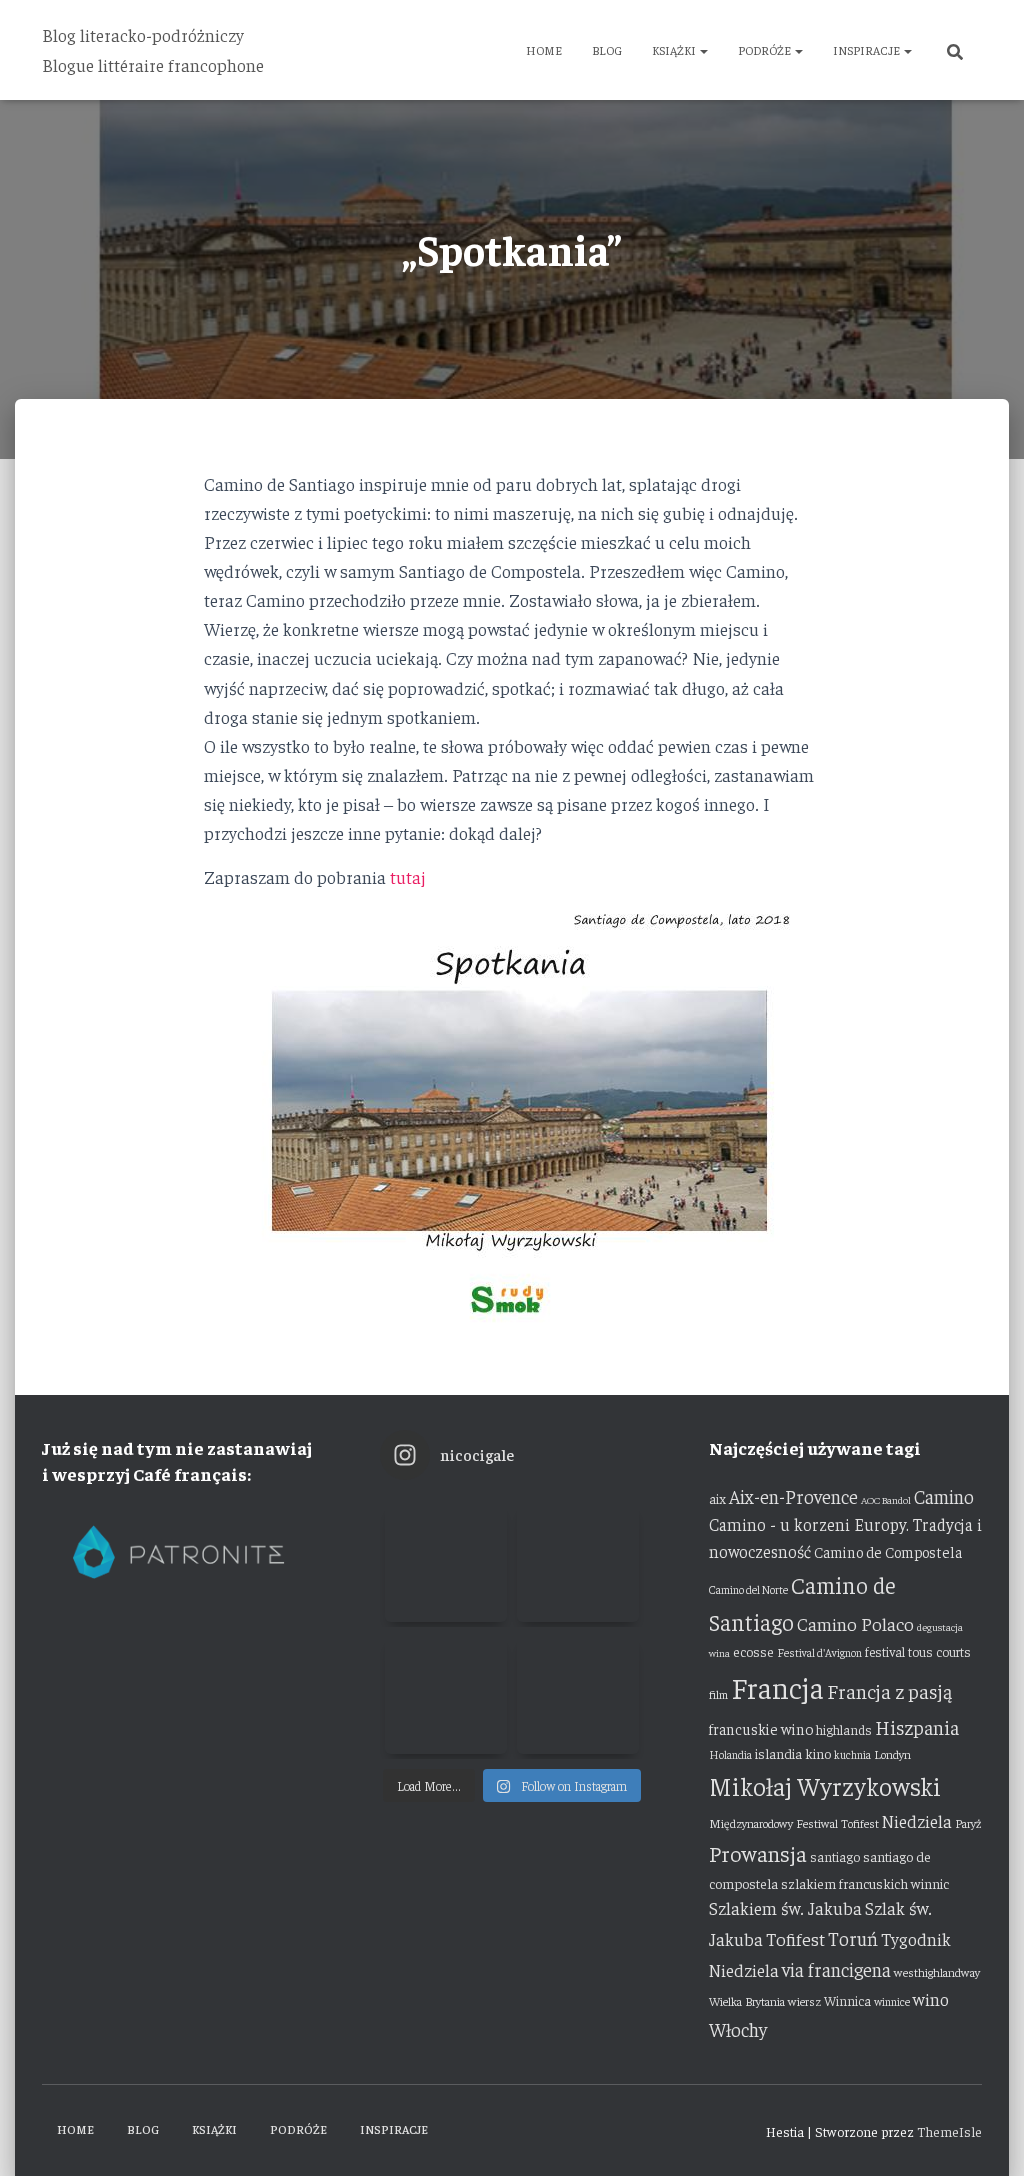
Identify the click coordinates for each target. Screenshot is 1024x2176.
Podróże (765, 50)
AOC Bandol (886, 1499)
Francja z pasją (889, 1690)
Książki (675, 50)
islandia (778, 1753)
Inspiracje (867, 50)
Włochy (738, 2029)
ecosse (753, 1651)
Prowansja (758, 1853)
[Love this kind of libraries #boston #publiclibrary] (446, 1693)
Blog (607, 50)
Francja (777, 1686)
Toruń (853, 1938)
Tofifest (795, 1938)
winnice (892, 2001)
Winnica (847, 2000)
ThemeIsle (949, 2131)
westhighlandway (937, 1972)
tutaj (408, 876)
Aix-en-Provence (793, 1496)
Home (544, 50)
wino (931, 1999)
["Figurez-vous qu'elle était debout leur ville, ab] (578, 1561)
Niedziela (917, 1821)
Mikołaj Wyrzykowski (825, 1785)
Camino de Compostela (888, 1551)
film (718, 1694)
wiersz (804, 2001)
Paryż (968, 1823)
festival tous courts (918, 1651)
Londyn (892, 1754)
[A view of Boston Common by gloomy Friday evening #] (578, 1693)
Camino (944, 1496)
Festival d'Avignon (819, 1652)
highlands (844, 1729)
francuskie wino (761, 1728)
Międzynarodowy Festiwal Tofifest (794, 1823)
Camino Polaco (855, 1623)
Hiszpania (917, 1726)
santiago (835, 1856)
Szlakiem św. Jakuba (785, 1908)
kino (818, 1753)
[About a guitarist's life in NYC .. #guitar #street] (446, 1561)
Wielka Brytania (747, 2001)
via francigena (836, 1969)
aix (717, 1498)
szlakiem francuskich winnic (865, 1883)
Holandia (730, 1754)
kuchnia (852, 1754)
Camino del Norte (748, 1589)
